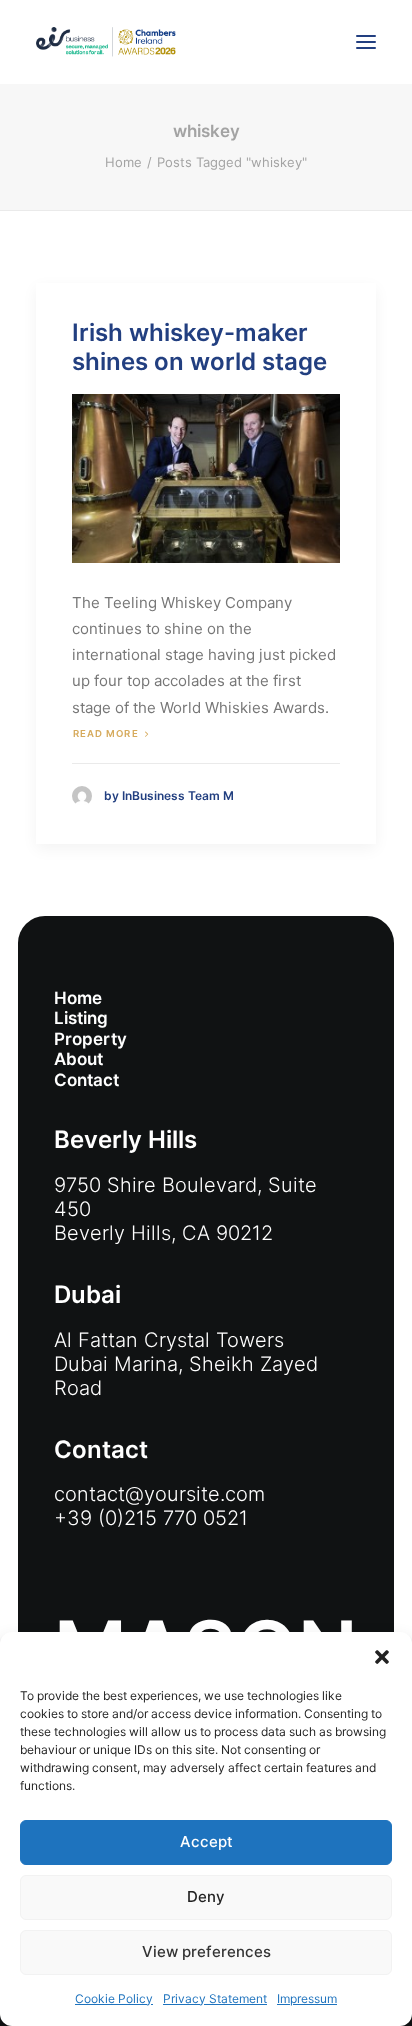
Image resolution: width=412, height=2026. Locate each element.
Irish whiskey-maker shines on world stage (199, 347)
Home (123, 162)
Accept (206, 1841)
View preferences (206, 1951)
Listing (81, 1018)
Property (90, 1039)
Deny (206, 1896)
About (78, 1059)
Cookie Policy (114, 1998)
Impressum (307, 1998)
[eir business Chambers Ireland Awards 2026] (106, 42)
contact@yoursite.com (159, 1494)
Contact (86, 1080)
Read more (105, 733)
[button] (382, 1657)
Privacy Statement (215, 1998)
